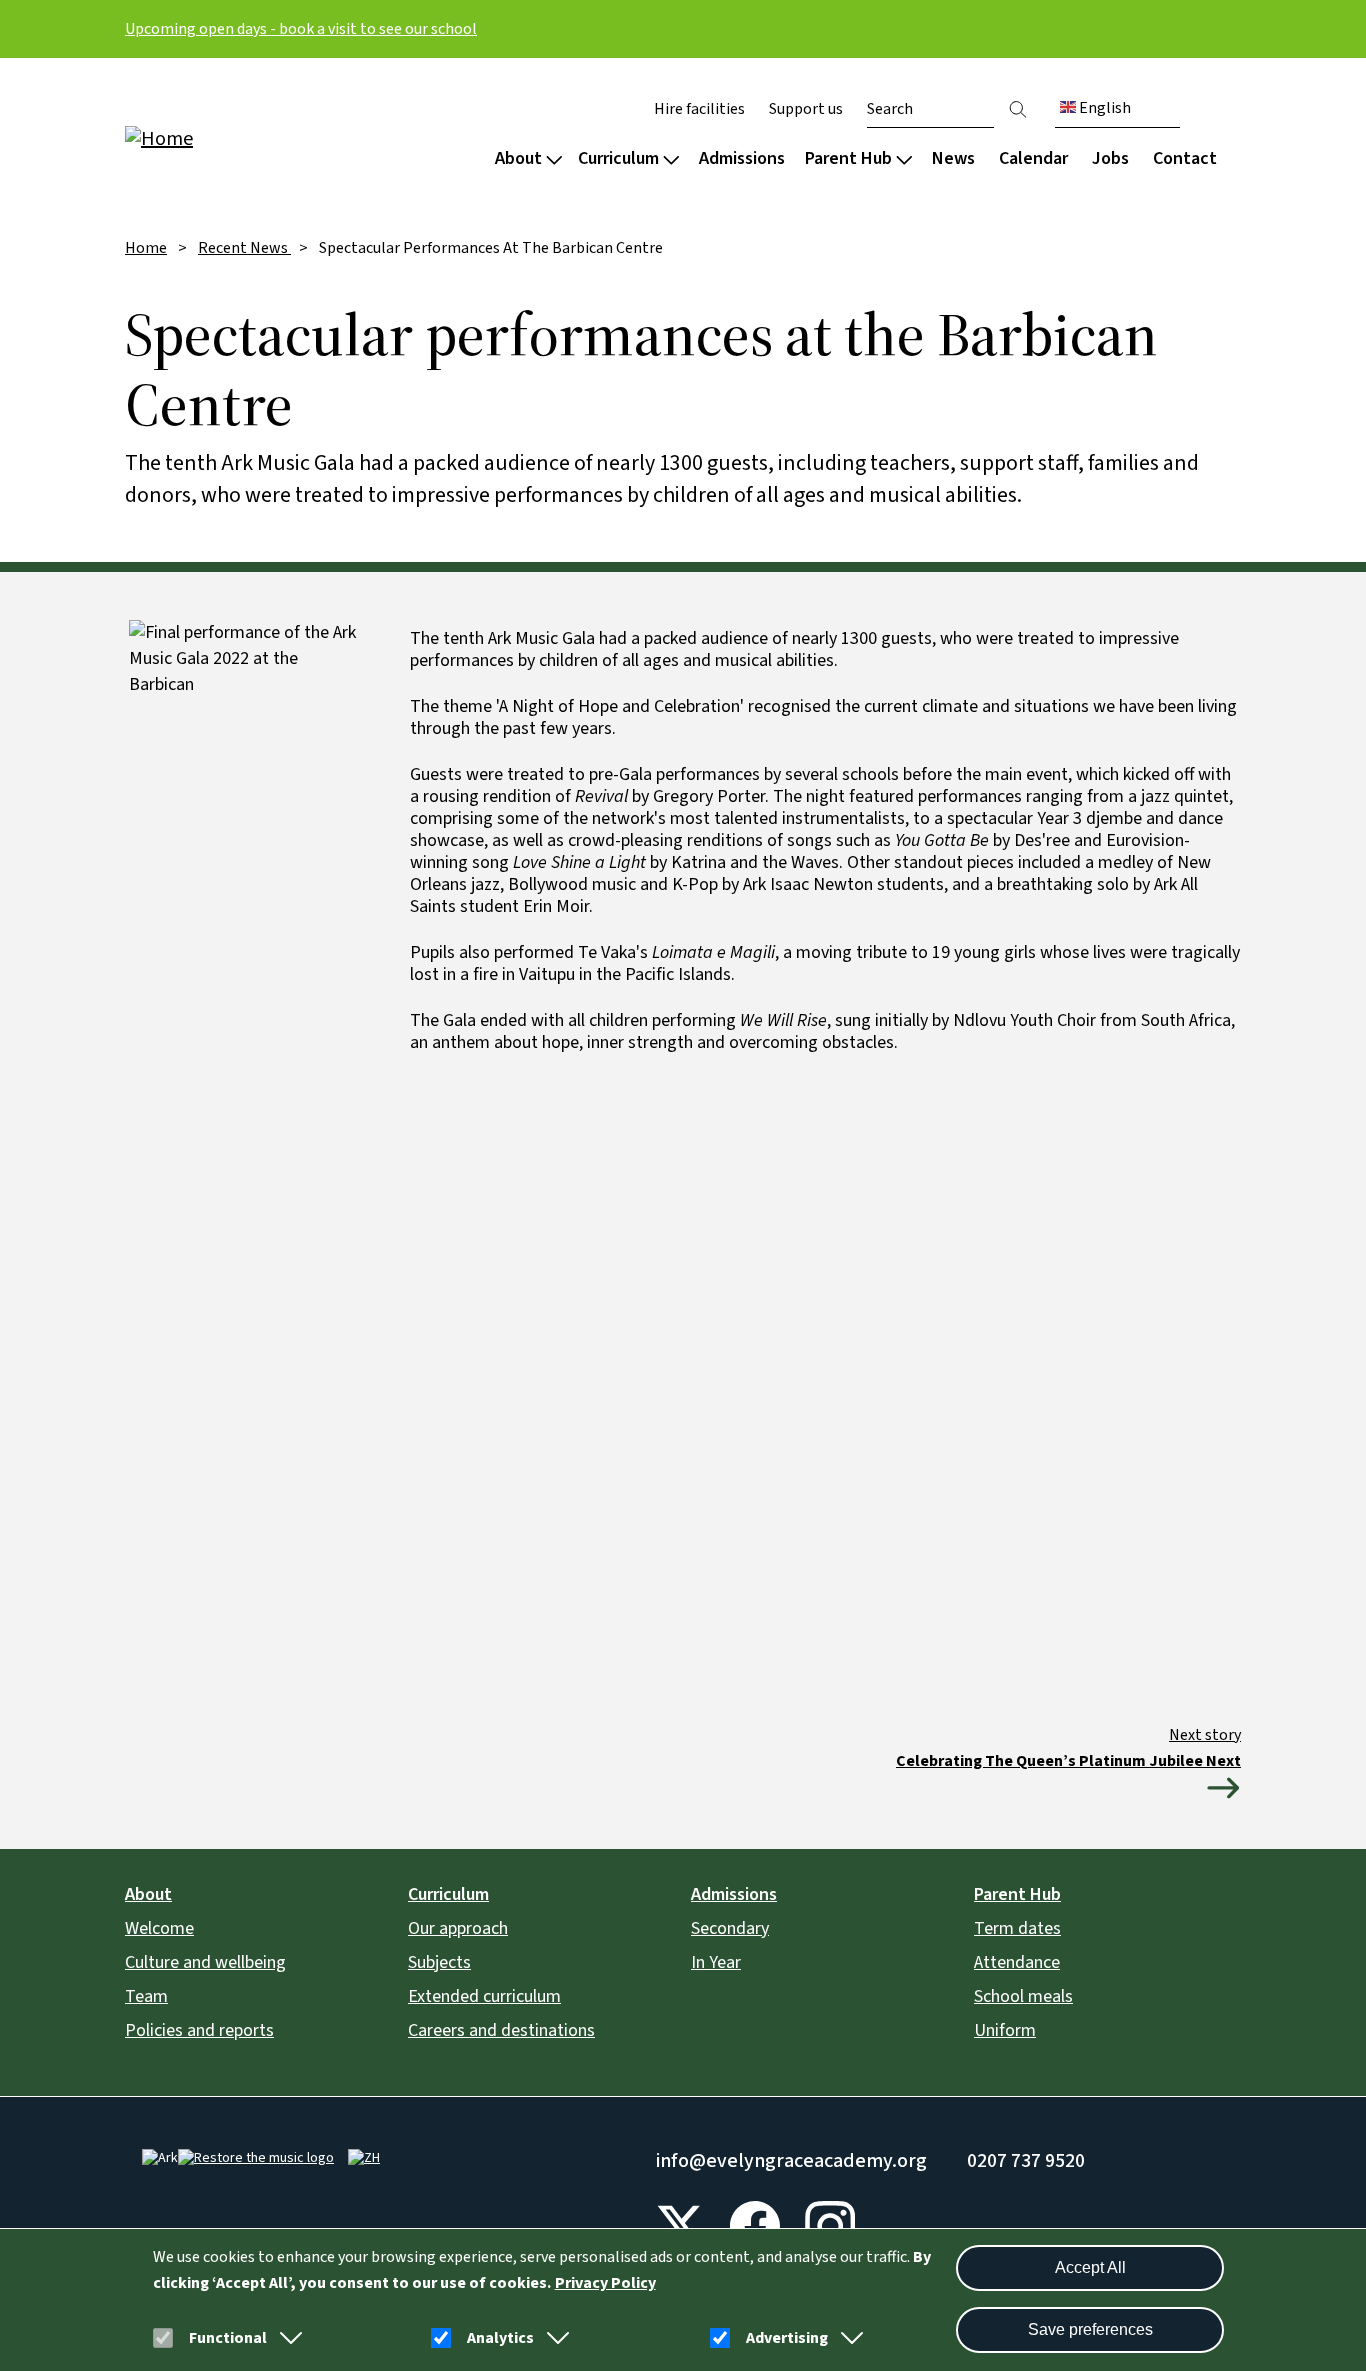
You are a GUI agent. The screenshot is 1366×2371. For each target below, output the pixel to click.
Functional (228, 2338)
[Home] (253, 137)
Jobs (1110, 158)
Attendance (1017, 1962)
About (518, 158)
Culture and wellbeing (205, 1962)
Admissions (742, 158)
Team (146, 1996)
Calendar (1033, 158)
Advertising (787, 2338)
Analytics (500, 2338)
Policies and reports (199, 2030)
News (953, 158)
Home (146, 248)
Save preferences (1090, 2329)
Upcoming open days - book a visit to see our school (301, 29)
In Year (716, 1962)
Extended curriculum (484, 1996)
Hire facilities (699, 109)
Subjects (439, 1962)
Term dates (1017, 1928)
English (1103, 108)
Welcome (159, 1928)
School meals (1023, 1996)
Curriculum (618, 158)
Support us (806, 109)
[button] (287, 2338)
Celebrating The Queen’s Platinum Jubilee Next (1068, 1761)
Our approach (458, 1928)
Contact (1185, 158)
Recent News (244, 248)
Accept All (1090, 2267)
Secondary (730, 1928)
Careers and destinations (501, 2030)
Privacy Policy (605, 2283)
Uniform (1005, 2030)
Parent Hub (848, 158)
